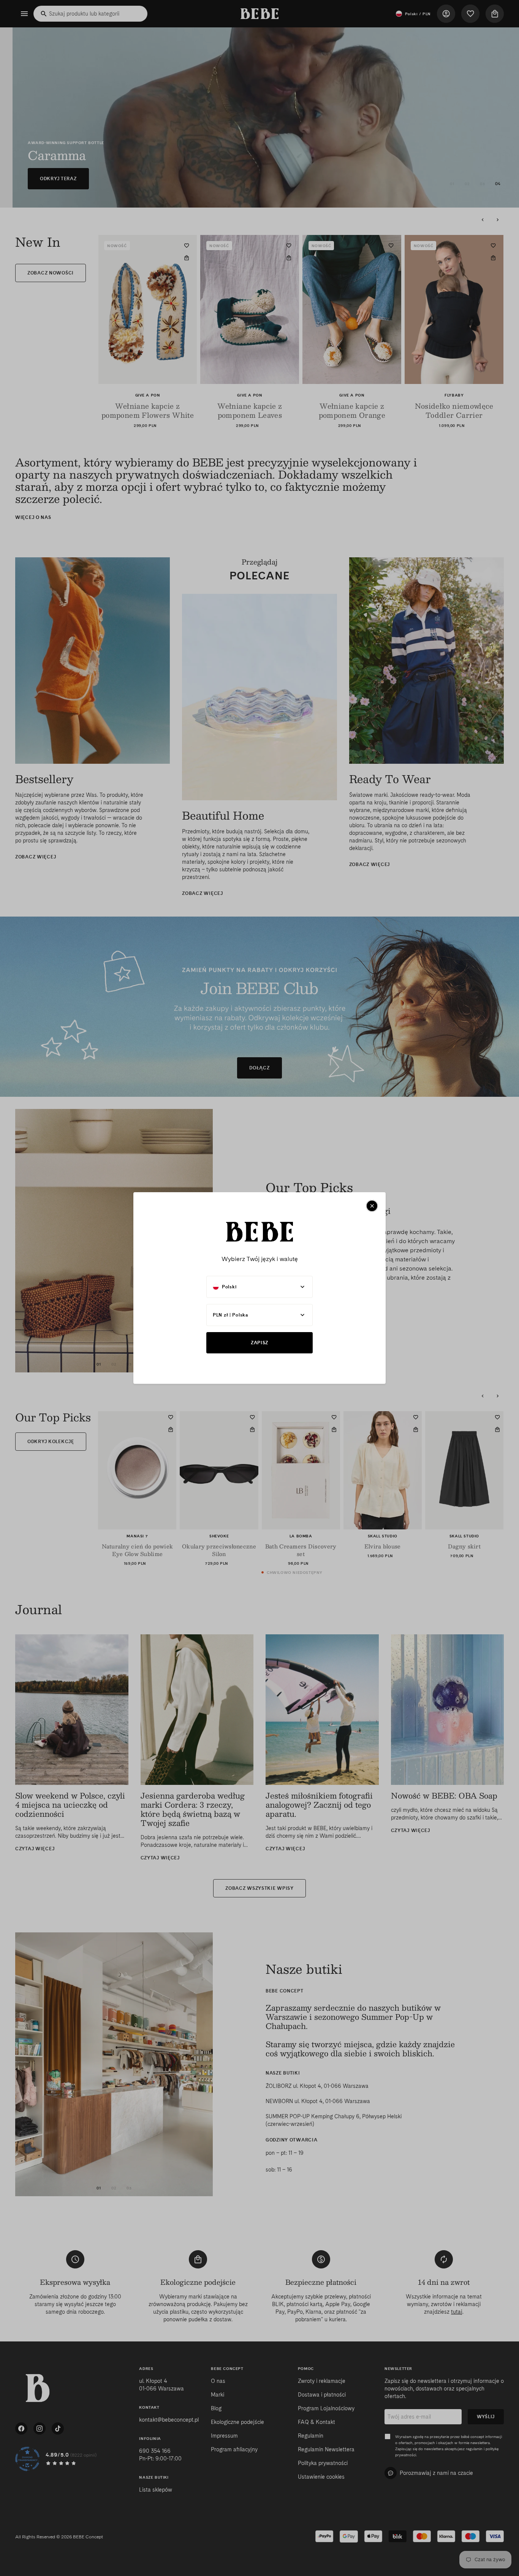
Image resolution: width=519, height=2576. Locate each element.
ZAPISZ (259, 1343)
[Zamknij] (372, 1206)
